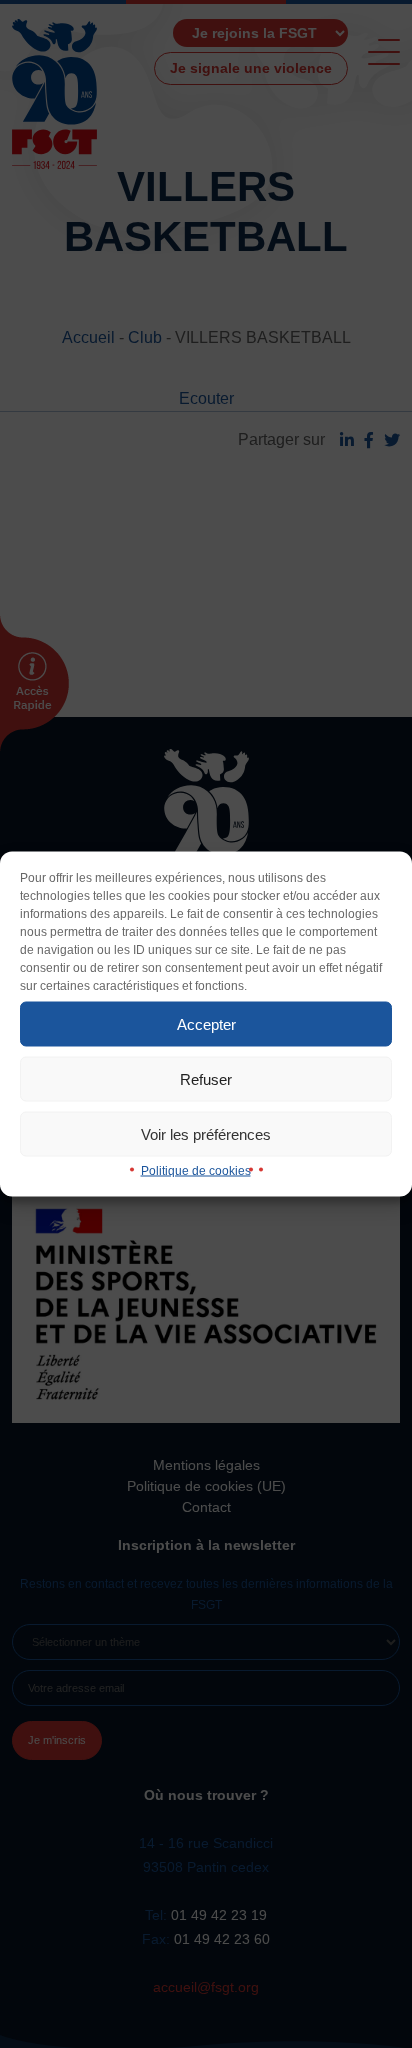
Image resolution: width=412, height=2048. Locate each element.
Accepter (206, 1023)
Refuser (206, 1078)
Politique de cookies (196, 1171)
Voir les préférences (206, 1133)
